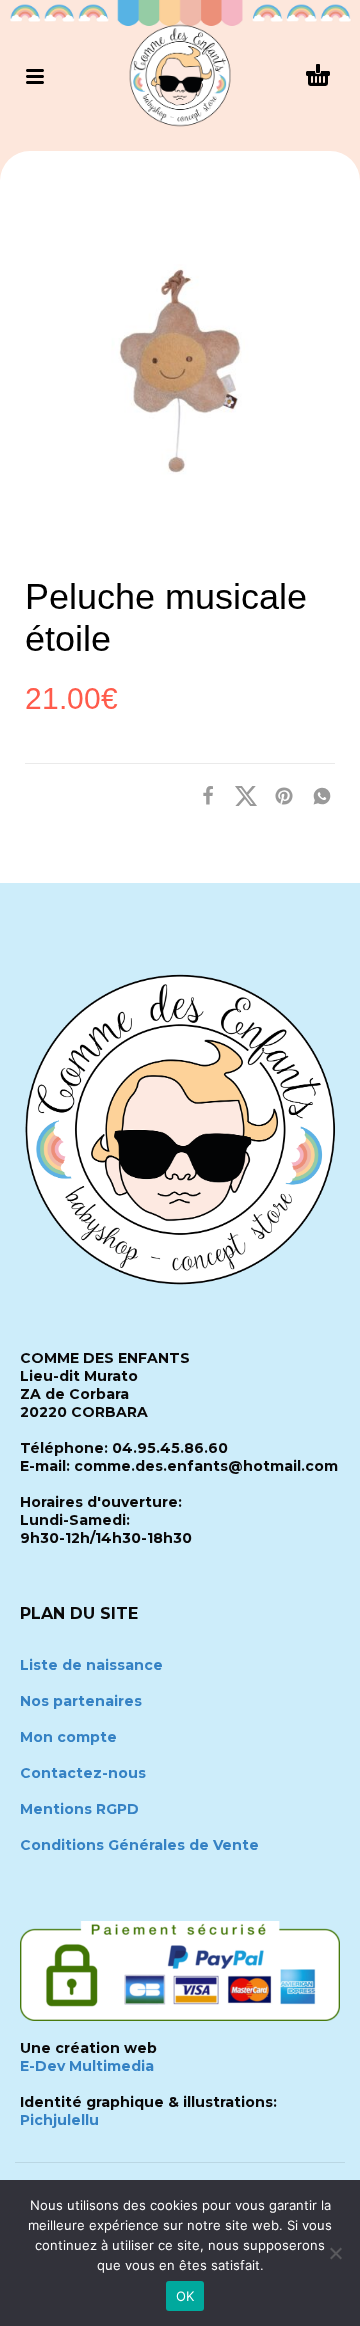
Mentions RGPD (79, 1809)
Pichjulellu (59, 2120)
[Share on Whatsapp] (316, 795)
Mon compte (68, 1737)
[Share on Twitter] (240, 795)
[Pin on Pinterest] (278, 795)
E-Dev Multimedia (87, 2066)
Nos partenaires (81, 1701)
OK (185, 2296)
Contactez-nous (83, 1773)
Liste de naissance (91, 1665)
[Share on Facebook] (202, 795)
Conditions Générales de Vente (139, 1845)
